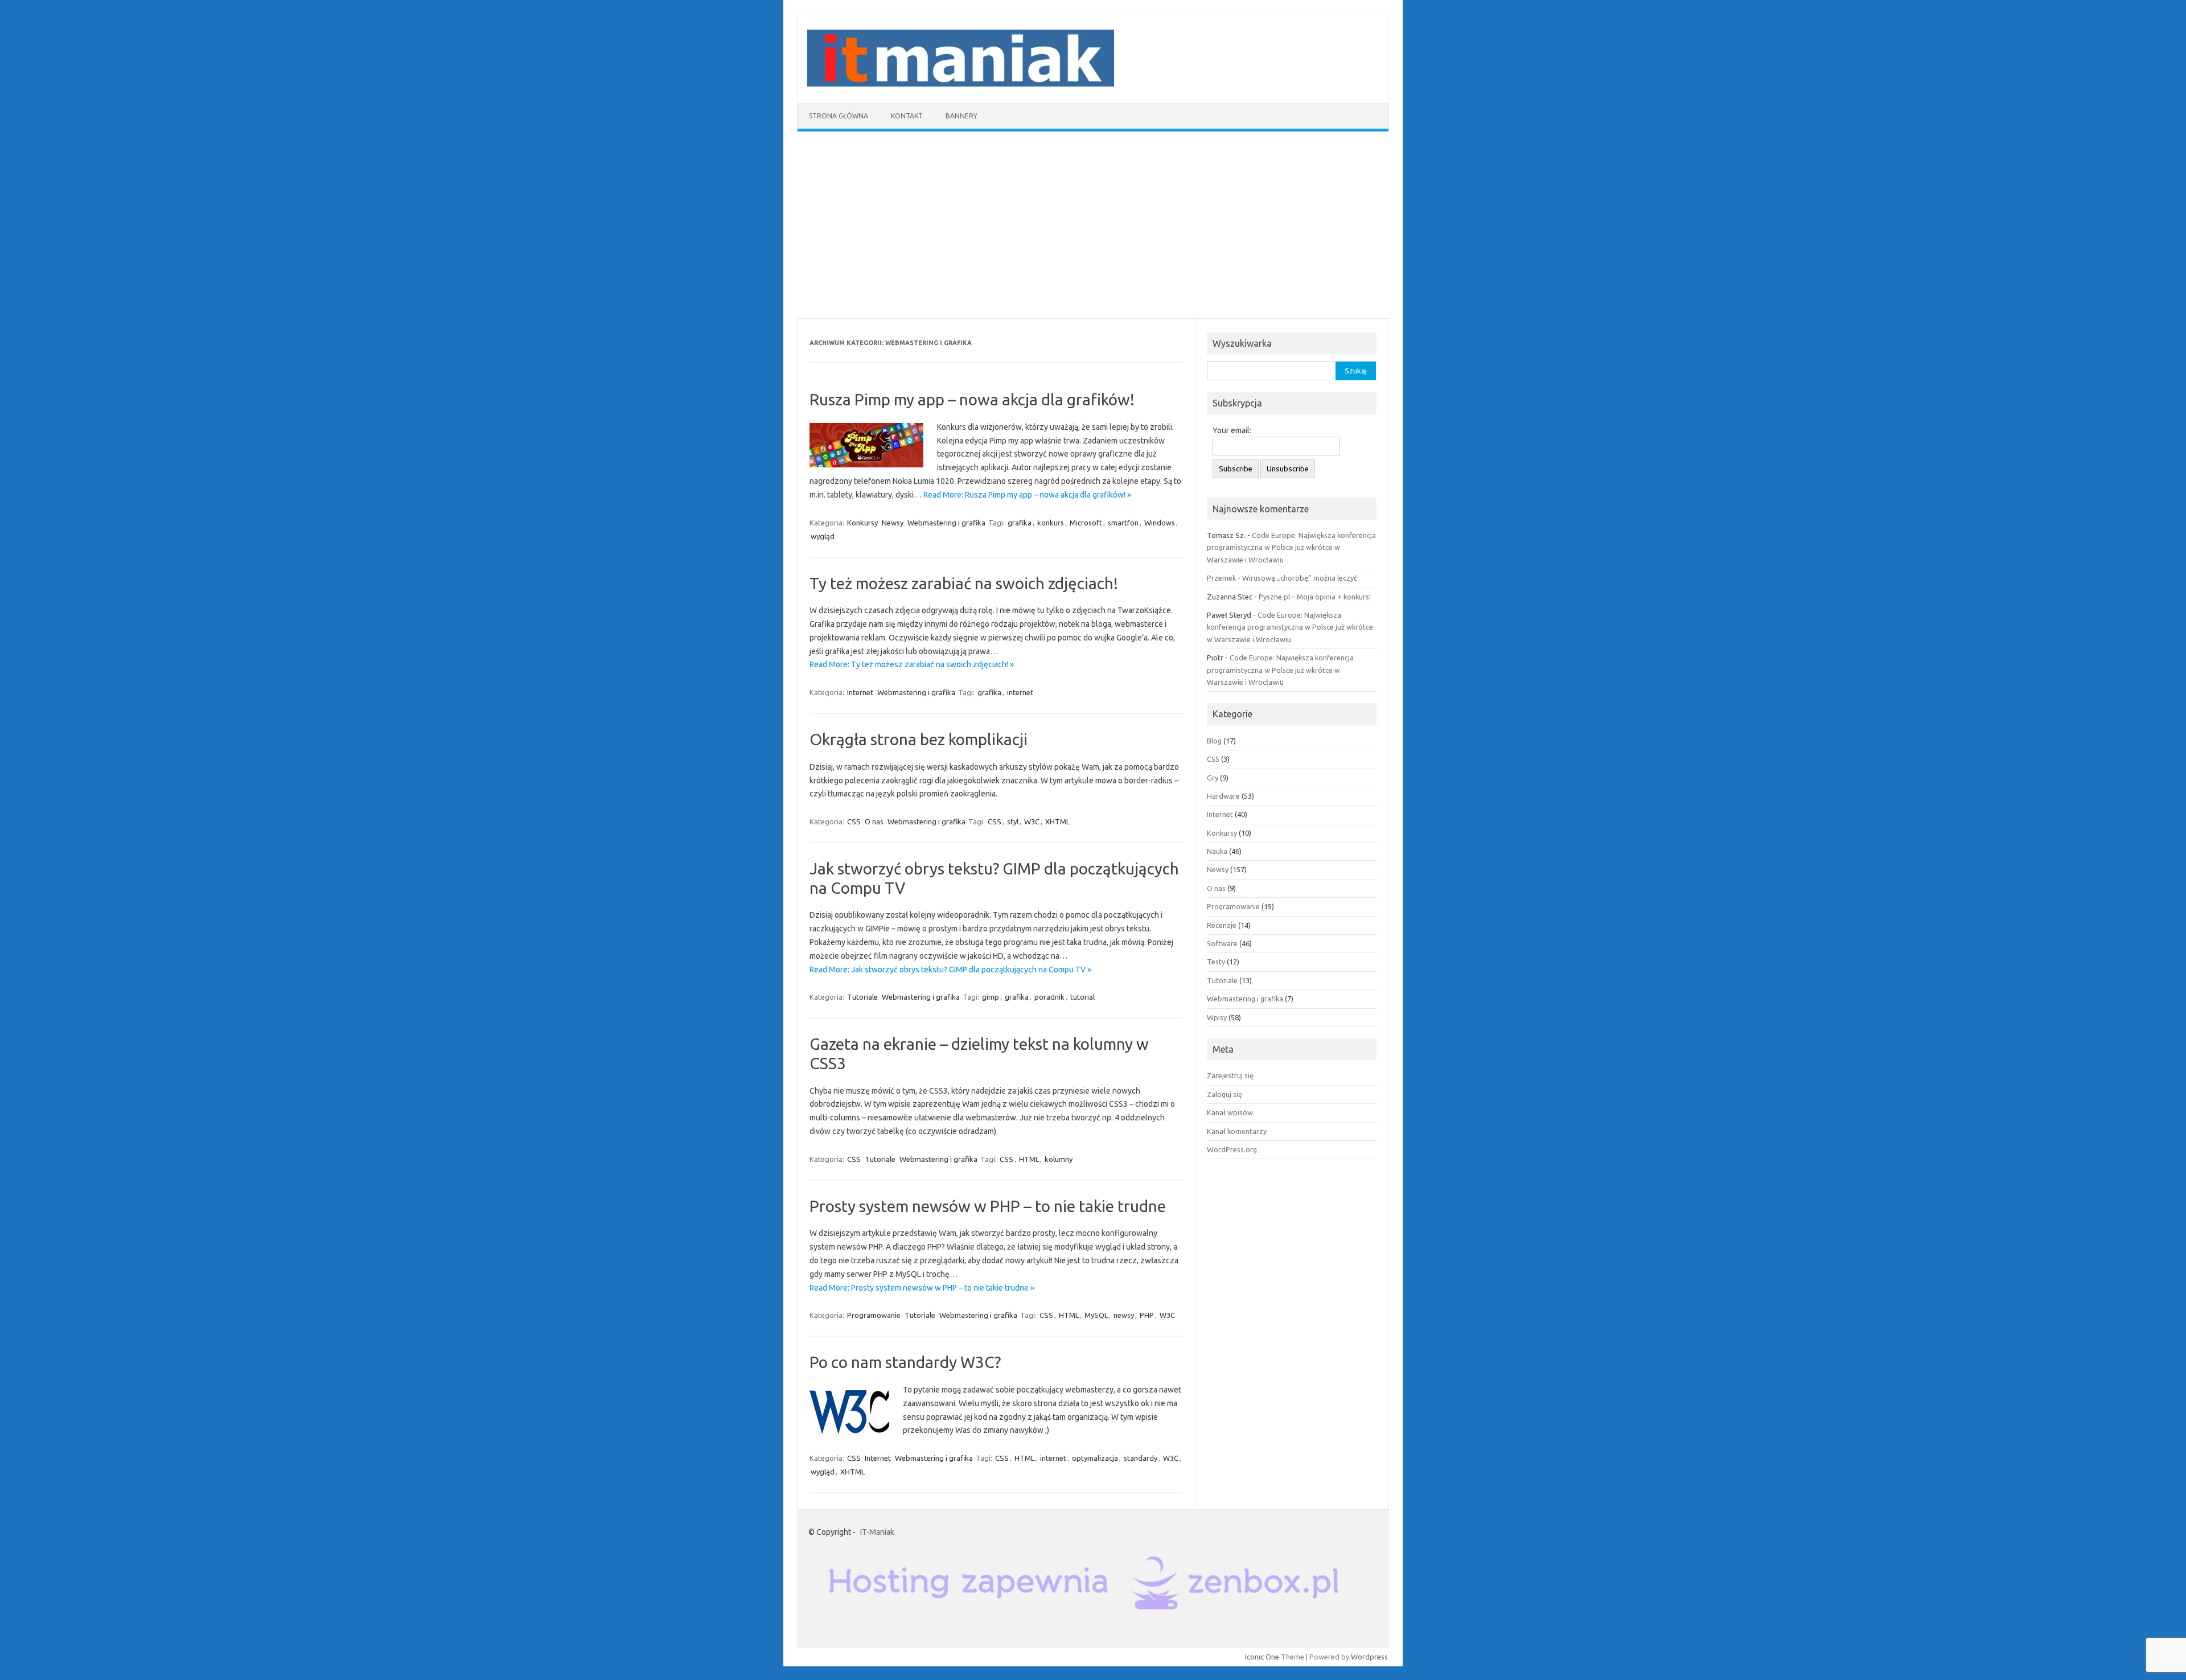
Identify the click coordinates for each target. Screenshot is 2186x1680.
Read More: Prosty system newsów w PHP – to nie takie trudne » (922, 1288)
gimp (991, 997)
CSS (854, 821)
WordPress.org (1232, 1149)
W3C (1032, 821)
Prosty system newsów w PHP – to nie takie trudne (988, 1206)
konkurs (1051, 523)
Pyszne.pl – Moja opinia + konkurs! (1315, 597)
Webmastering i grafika (946, 523)
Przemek (1221, 578)
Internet (860, 692)
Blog (1214, 741)
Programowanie (874, 1315)
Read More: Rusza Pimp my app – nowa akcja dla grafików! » (1027, 495)
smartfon (1123, 523)
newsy (1124, 1315)
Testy (1216, 962)
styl (1013, 821)
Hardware (1223, 796)
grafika (1020, 523)
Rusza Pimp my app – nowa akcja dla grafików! (972, 399)
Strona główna (839, 116)
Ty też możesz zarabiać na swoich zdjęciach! (964, 583)
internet (1020, 692)
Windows (1160, 523)
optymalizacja (1095, 1458)
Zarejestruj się (1230, 1075)
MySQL (1096, 1315)
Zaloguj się (1225, 1094)
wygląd (823, 536)
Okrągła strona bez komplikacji (919, 739)
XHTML (1057, 821)
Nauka (1217, 851)
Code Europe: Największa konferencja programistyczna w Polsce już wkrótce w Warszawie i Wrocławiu (1291, 547)
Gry (1213, 778)
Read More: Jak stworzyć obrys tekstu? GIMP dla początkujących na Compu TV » (950, 970)
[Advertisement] (1093, 225)
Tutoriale (862, 997)
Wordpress (1369, 1657)
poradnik (1049, 997)
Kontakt (907, 116)
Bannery (961, 116)
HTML (1029, 1159)
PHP (1147, 1315)
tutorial (1082, 997)
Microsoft (1086, 523)
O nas (874, 821)
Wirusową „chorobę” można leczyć (1300, 578)
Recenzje (1222, 925)
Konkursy (862, 523)
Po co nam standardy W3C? (905, 1362)
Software (1222, 943)
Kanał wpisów (1230, 1112)
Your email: (1232, 430)
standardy (1141, 1458)
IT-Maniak (877, 1532)
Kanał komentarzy (1237, 1131)
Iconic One (1262, 1657)
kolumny (1059, 1159)
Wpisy (1217, 1017)
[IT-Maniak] (961, 84)
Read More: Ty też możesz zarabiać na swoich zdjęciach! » (912, 664)
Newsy (893, 523)
